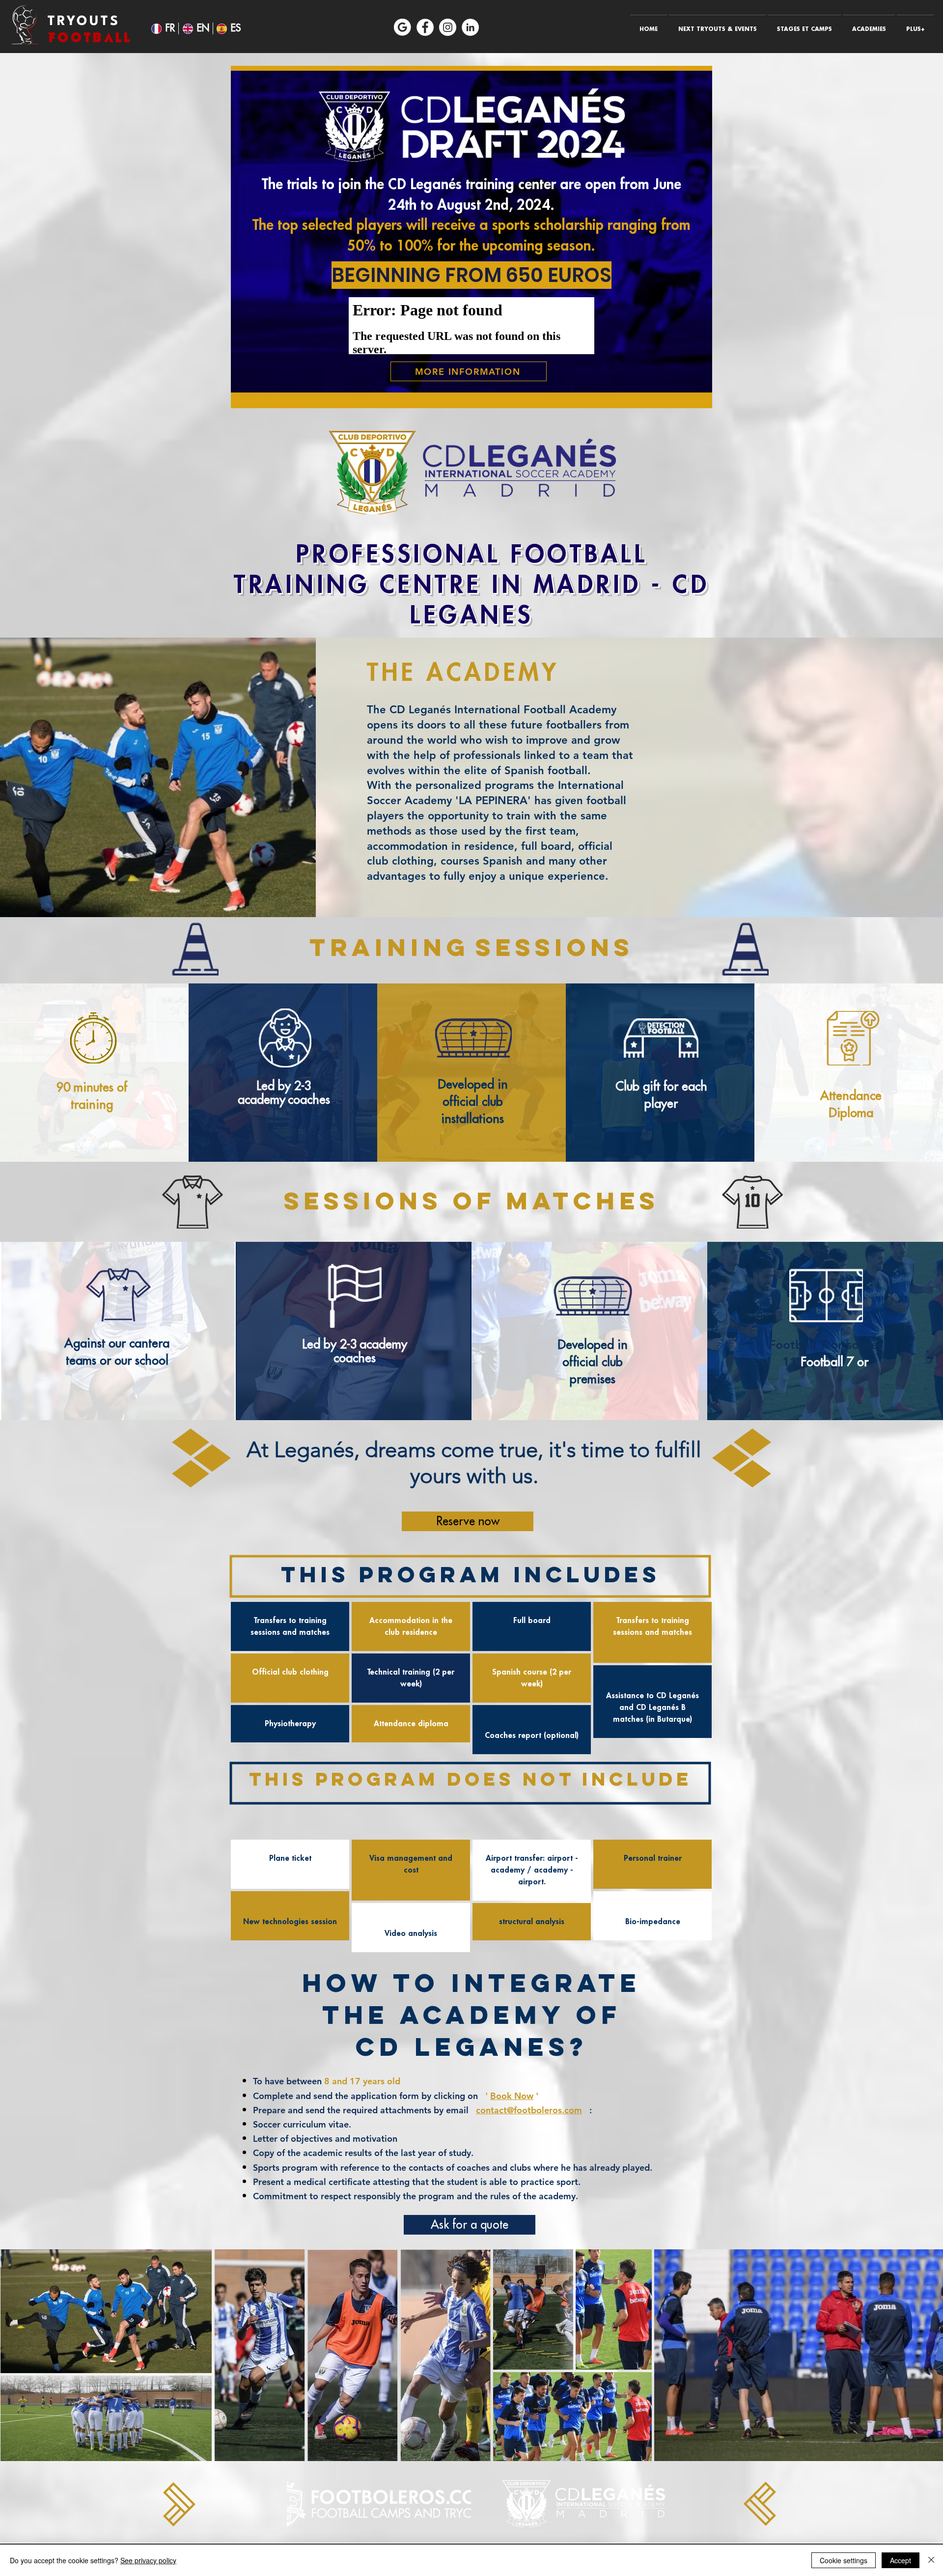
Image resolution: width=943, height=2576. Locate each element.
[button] (717, 25)
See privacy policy (148, 2560)
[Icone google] (402, 27)
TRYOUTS (84, 22)
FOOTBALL (90, 38)
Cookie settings (844, 2560)
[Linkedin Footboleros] (470, 27)
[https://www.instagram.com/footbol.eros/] (448, 27)
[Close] (931, 2560)
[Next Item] (930, 2355)
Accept (901, 2560)
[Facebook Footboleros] (425, 27)
